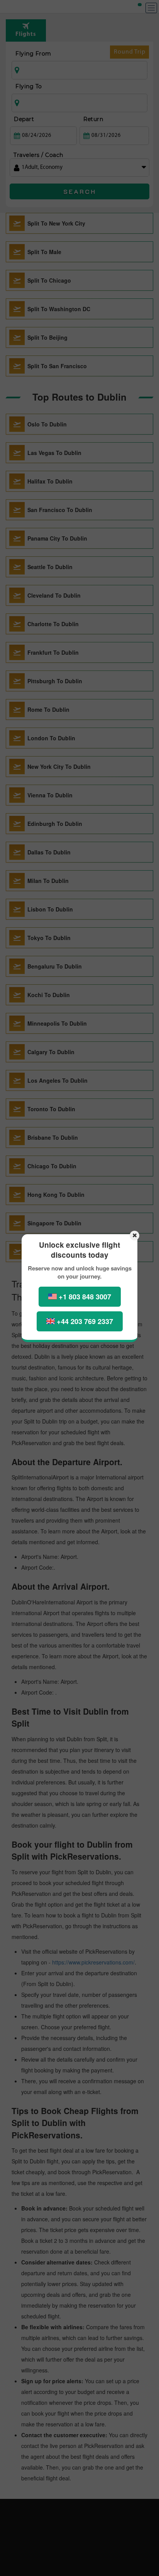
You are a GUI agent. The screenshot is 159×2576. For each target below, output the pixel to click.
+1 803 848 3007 (85, 1297)
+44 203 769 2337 (85, 1321)
